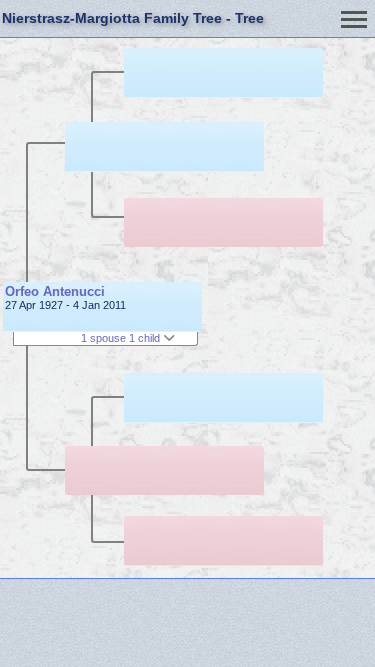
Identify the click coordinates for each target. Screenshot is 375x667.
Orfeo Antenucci (55, 291)
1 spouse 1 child (122, 338)
